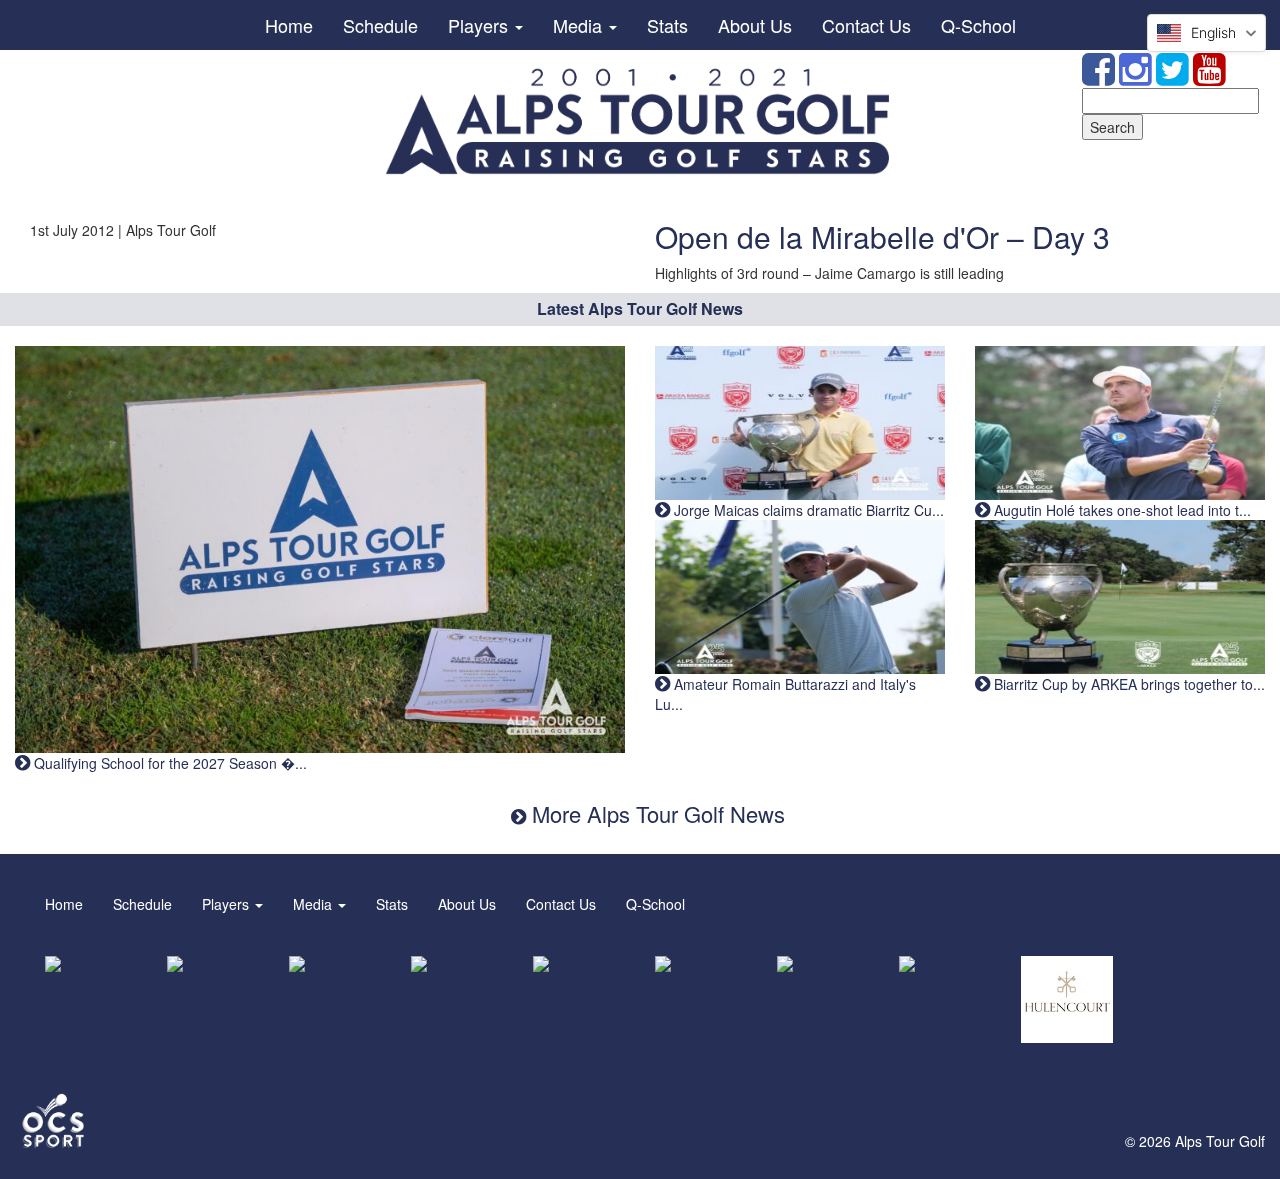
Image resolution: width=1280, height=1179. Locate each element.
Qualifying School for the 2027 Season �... (168, 763)
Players (480, 25)
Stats (667, 25)
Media (580, 25)
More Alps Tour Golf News (655, 813)
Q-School (978, 25)
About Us (755, 25)
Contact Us (866, 25)
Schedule (380, 25)
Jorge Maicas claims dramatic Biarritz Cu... (807, 510)
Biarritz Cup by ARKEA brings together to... (1127, 684)
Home (289, 25)
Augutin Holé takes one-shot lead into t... (1120, 510)
